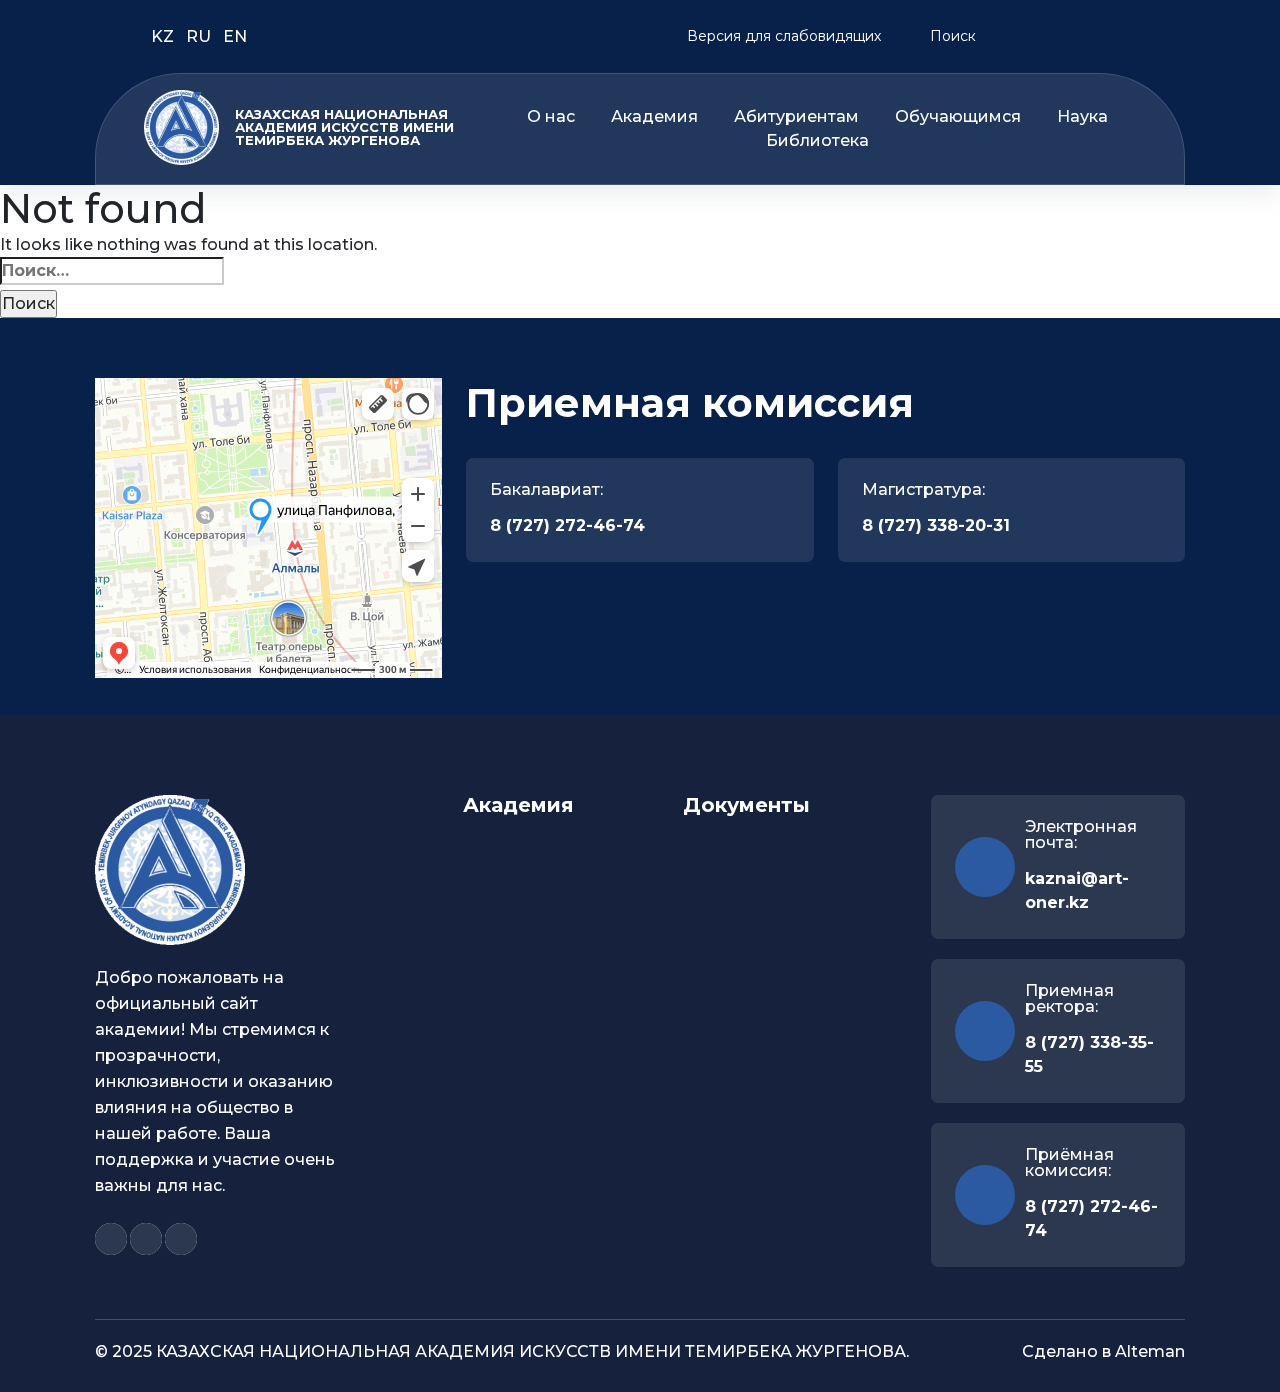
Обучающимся (958, 117)
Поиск (951, 36)
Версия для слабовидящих (782, 36)
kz (164, 36)
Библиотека (817, 141)
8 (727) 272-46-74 (567, 525)
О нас (551, 117)
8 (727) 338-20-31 (936, 525)
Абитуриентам (796, 117)
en (235, 36)
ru (200, 36)
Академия (654, 117)
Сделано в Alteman (1103, 1351)
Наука (1082, 117)
